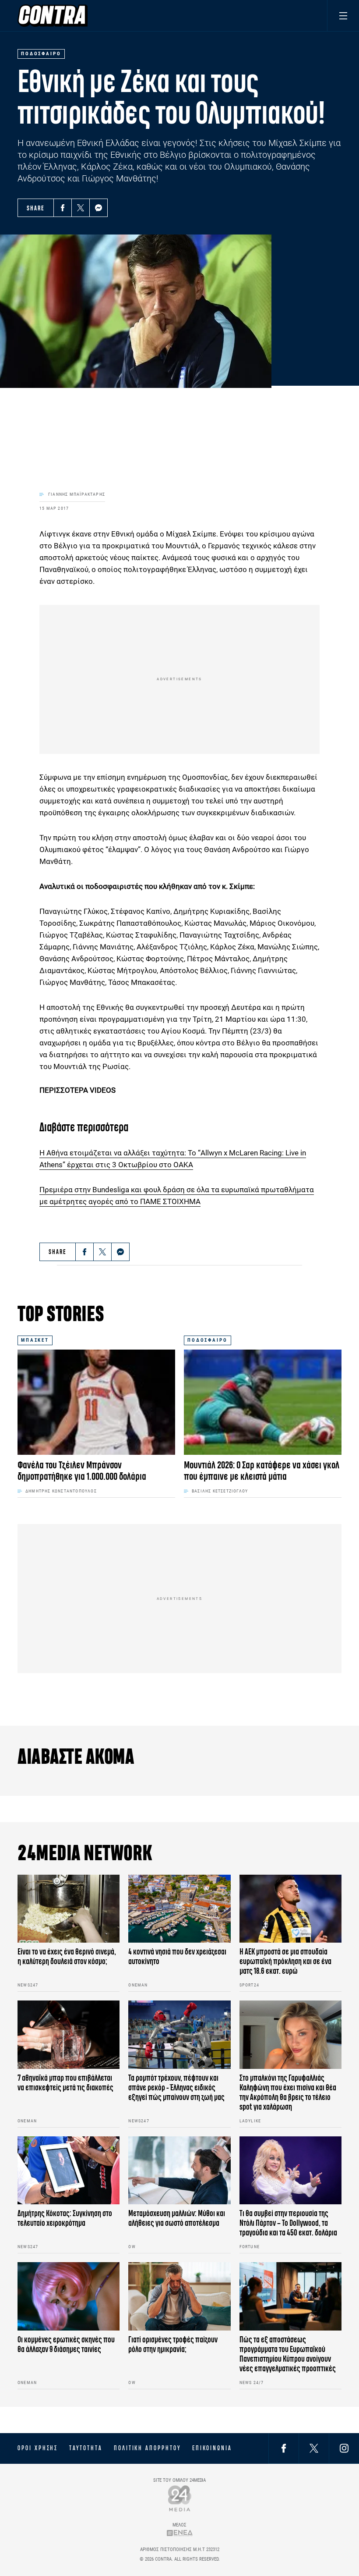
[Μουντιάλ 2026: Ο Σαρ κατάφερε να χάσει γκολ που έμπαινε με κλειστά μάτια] (263, 1402)
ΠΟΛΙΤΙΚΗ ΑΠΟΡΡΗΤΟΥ (147, 2448)
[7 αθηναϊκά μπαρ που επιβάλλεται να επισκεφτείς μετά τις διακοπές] (69, 2035)
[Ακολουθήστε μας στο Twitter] (314, 2448)
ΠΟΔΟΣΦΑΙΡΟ (208, 1340)
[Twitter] (81, 208)
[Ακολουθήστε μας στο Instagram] (344, 2448)
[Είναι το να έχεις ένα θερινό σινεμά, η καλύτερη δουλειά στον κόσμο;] (69, 1909)
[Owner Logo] (180, 2498)
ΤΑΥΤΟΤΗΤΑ (86, 2448)
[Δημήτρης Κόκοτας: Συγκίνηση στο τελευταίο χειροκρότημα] (69, 2171)
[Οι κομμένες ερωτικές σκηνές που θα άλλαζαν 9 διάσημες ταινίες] (69, 2296)
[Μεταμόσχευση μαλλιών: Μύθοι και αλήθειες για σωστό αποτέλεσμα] (179, 2171)
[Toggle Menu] (343, 16)
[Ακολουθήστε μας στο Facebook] (284, 2448)
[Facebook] (63, 208)
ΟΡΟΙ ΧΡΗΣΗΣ (38, 2448)
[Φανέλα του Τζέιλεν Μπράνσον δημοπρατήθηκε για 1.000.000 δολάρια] (96, 1402)
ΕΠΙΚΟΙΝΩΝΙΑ (212, 2448)
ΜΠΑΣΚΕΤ (35, 1340)
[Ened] (180, 2533)
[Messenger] (99, 208)
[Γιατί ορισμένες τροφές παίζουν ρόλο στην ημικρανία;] (179, 2296)
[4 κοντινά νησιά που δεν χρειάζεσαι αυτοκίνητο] (179, 1909)
